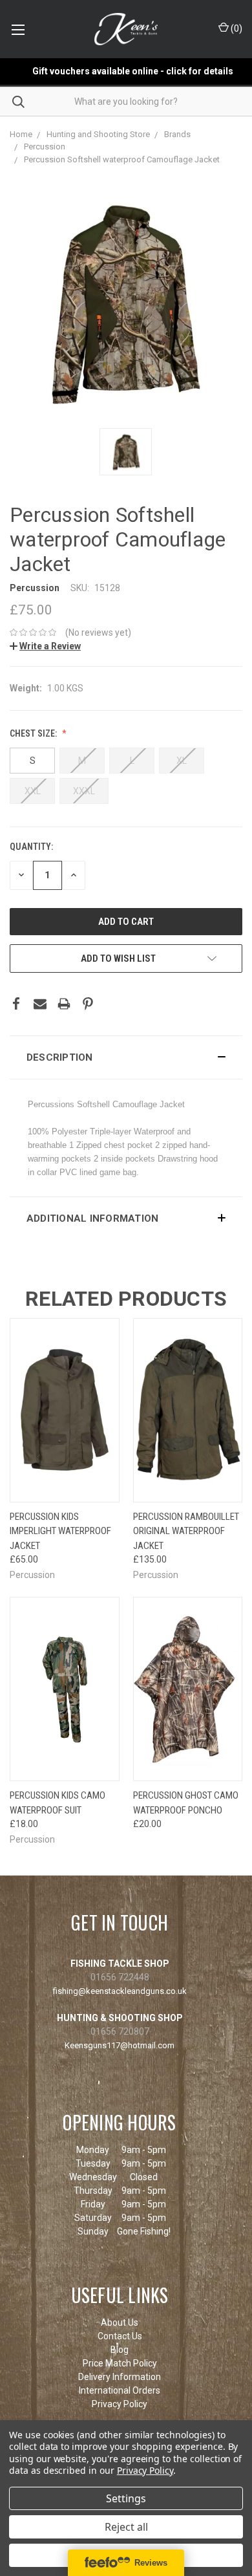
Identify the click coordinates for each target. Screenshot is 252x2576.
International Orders (120, 2390)
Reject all (126, 2527)
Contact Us (120, 2336)
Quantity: (31, 847)
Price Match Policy (120, 2363)
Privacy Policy (120, 2404)
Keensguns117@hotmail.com (120, 2045)
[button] (126, 1057)
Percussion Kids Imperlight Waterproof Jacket (60, 1531)
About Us (120, 2322)
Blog (120, 2350)
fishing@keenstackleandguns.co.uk (120, 1991)
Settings (126, 2498)
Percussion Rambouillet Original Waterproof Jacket (186, 1531)
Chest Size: (34, 733)
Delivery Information (120, 2377)
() (236, 28)
